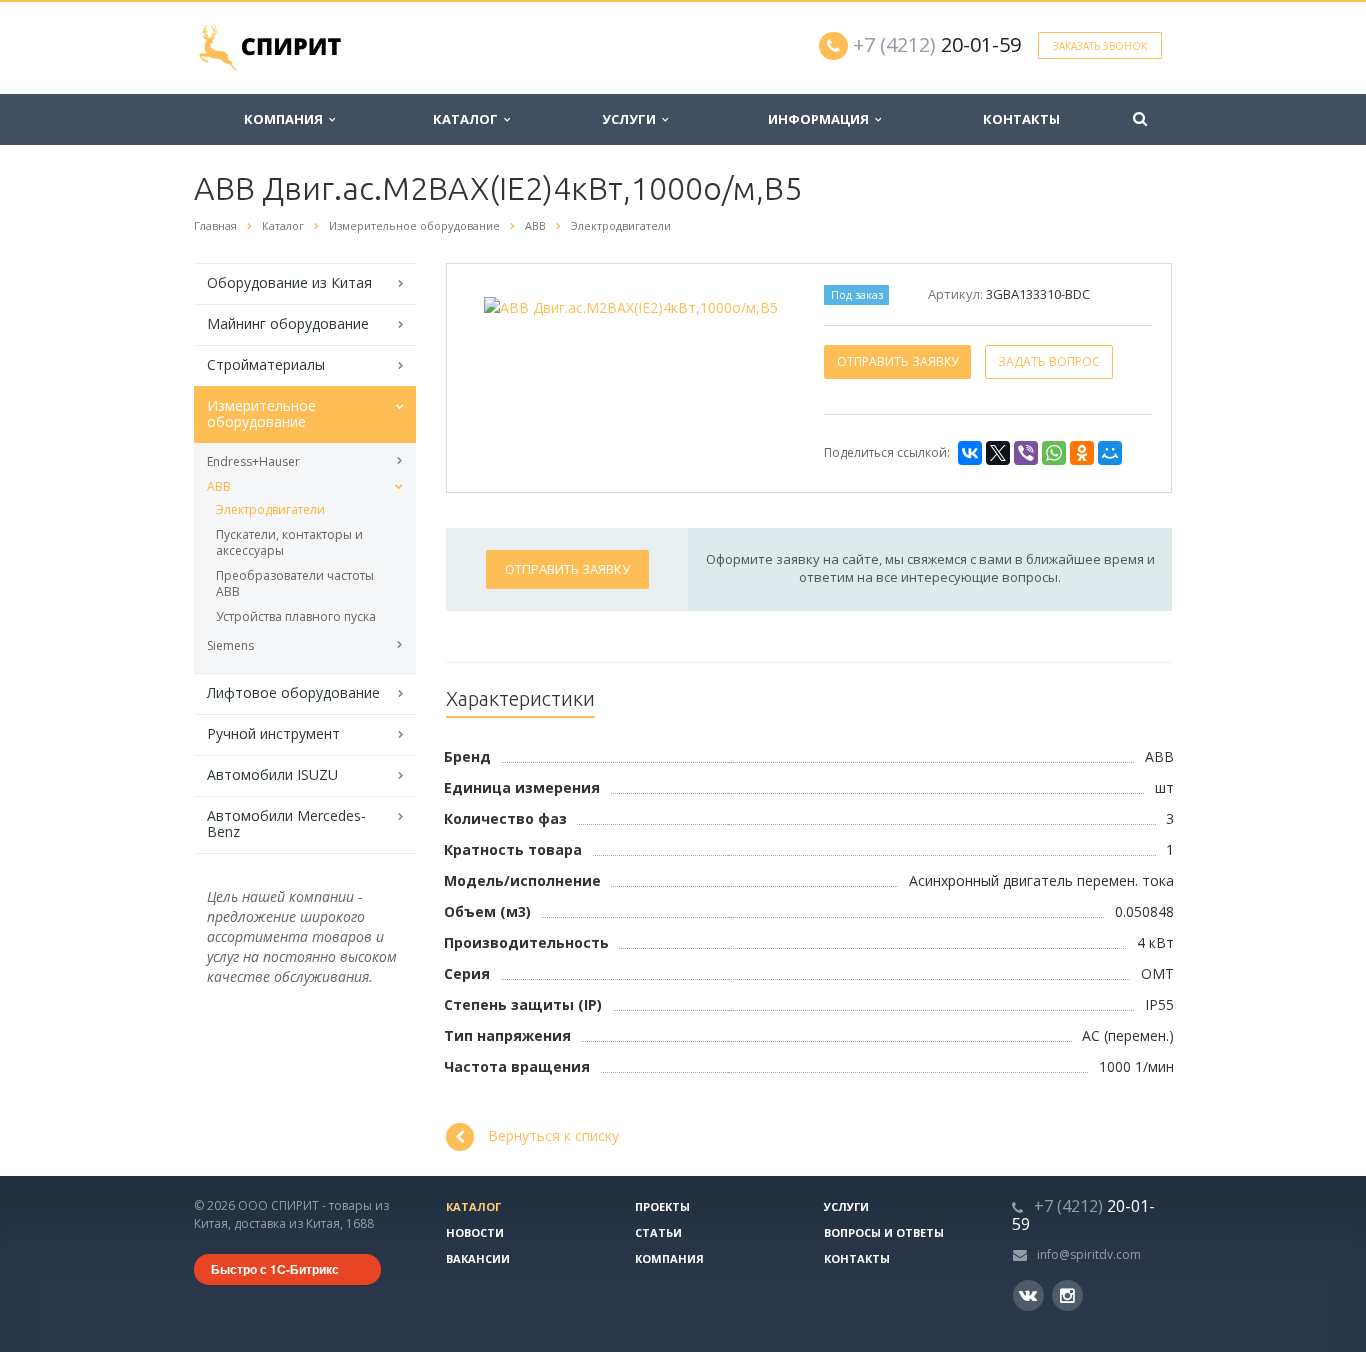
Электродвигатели (270, 509)
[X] (998, 453)
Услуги (632, 119)
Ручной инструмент (273, 733)
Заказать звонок (1100, 46)
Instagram (1067, 1295)
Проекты (662, 1206)
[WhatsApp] (1054, 453)
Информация (821, 119)
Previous (504, 303)
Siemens (230, 645)
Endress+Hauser (253, 461)
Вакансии (478, 1258)
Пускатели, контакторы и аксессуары (289, 542)
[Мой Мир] (1110, 453)
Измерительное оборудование (261, 413)
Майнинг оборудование (288, 323)
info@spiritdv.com (1089, 1254)
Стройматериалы (266, 364)
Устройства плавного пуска (296, 616)
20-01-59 (937, 44)
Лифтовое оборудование (293, 692)
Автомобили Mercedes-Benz (286, 823)
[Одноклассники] (1082, 453)
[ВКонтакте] (970, 453)
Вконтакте (1028, 1295)
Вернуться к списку (553, 1135)
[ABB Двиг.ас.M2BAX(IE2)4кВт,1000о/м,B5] (631, 305)
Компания (286, 119)
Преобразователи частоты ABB (295, 583)
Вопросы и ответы (884, 1232)
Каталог (468, 119)
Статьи (658, 1232)
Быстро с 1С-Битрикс (275, 1269)
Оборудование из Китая (289, 282)
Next (758, 303)
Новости (475, 1232)
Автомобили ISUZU (272, 774)
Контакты (1021, 119)
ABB (219, 486)
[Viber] (1026, 453)
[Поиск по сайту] (1140, 119)
